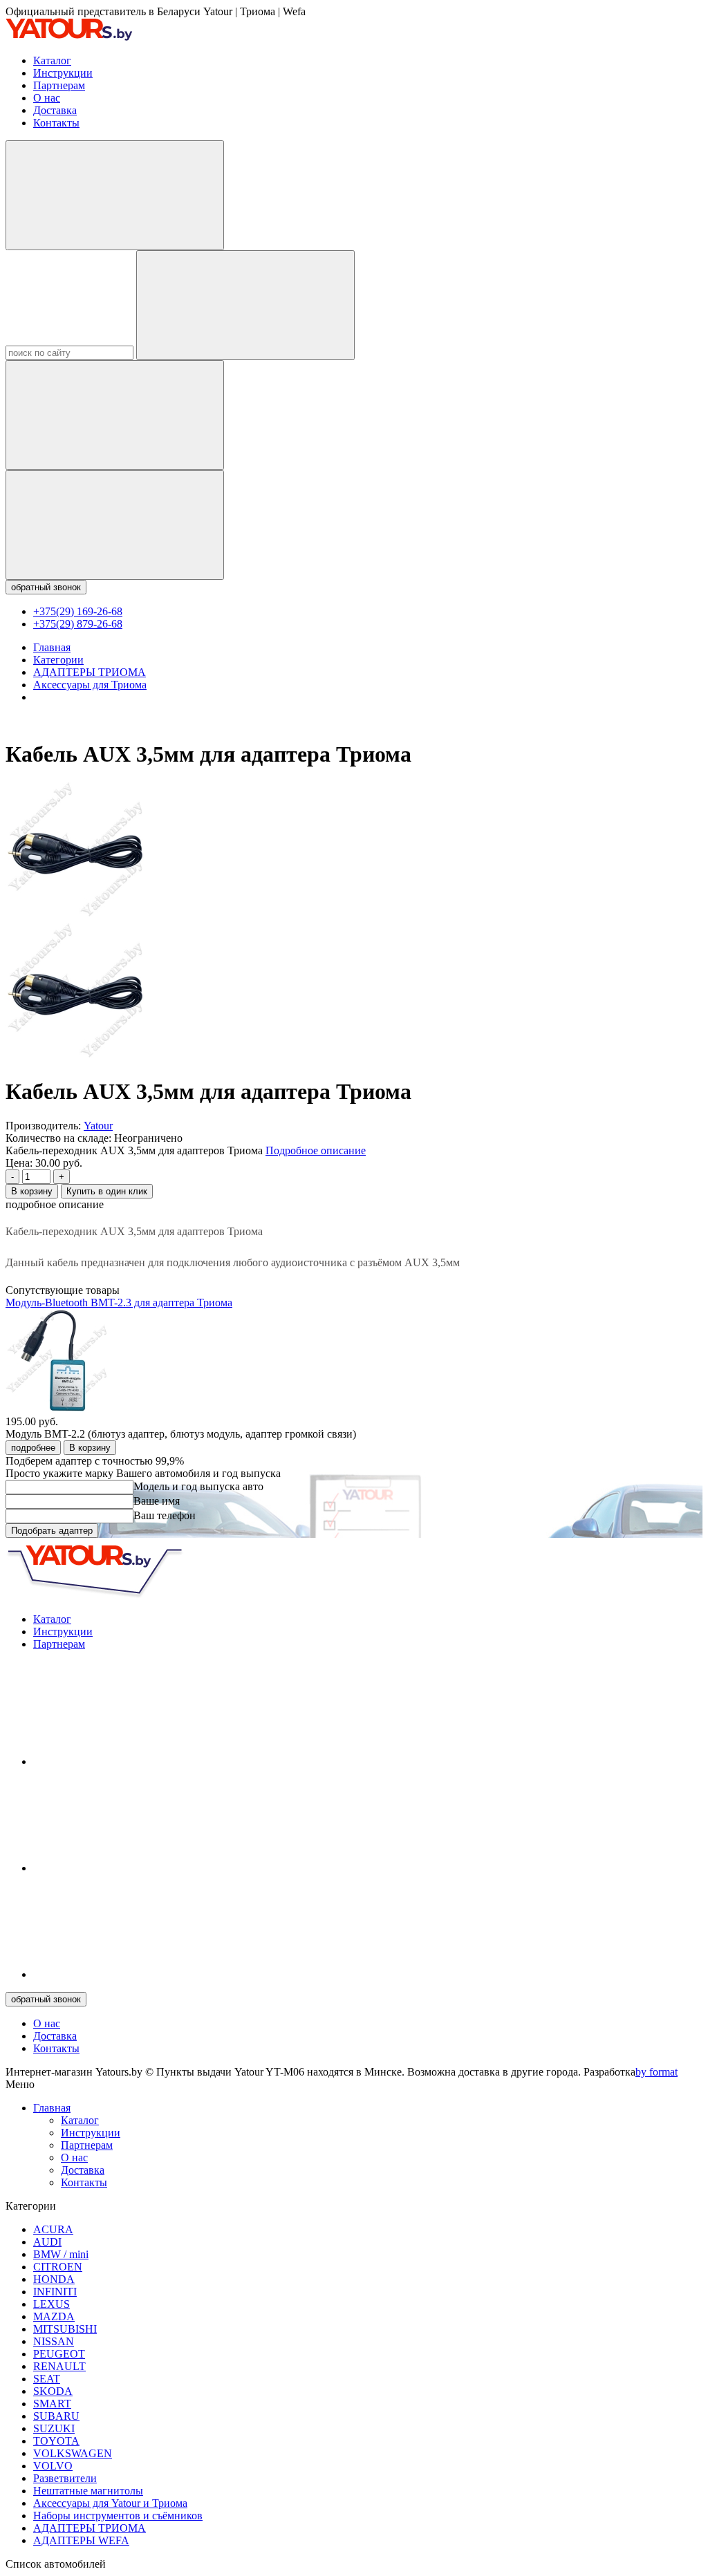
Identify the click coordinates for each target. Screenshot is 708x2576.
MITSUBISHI (65, 2329)
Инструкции (63, 73)
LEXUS (52, 2304)
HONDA (54, 2279)
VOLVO (53, 2466)
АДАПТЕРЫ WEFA (81, 2540)
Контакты (56, 123)
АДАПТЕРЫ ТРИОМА (90, 2528)
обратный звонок (46, 587)
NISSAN (54, 2341)
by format (656, 2072)
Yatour (98, 1126)
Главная (52, 2108)
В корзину (32, 1191)
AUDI (47, 2242)
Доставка (55, 110)
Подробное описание (316, 1150)
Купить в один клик (107, 1191)
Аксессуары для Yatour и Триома (110, 2503)
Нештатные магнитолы (88, 2491)
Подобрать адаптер (52, 1531)
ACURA (53, 2229)
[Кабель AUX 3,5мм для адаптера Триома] (75, 917)
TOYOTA (56, 2441)
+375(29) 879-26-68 (78, 624)
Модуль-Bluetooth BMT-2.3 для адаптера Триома (119, 1303)
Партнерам (59, 85)
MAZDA (54, 2316)
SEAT (47, 2379)
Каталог (52, 60)
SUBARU (56, 2416)
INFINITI (55, 2292)
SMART (52, 2404)
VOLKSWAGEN (73, 2453)
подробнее (33, 1448)
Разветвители (65, 2478)
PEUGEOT (59, 2354)
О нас (47, 98)
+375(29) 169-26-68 (78, 611)
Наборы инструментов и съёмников (118, 2516)
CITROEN (58, 2267)
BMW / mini (61, 2254)
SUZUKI (54, 2428)
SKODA (53, 2391)
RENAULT (59, 2366)
